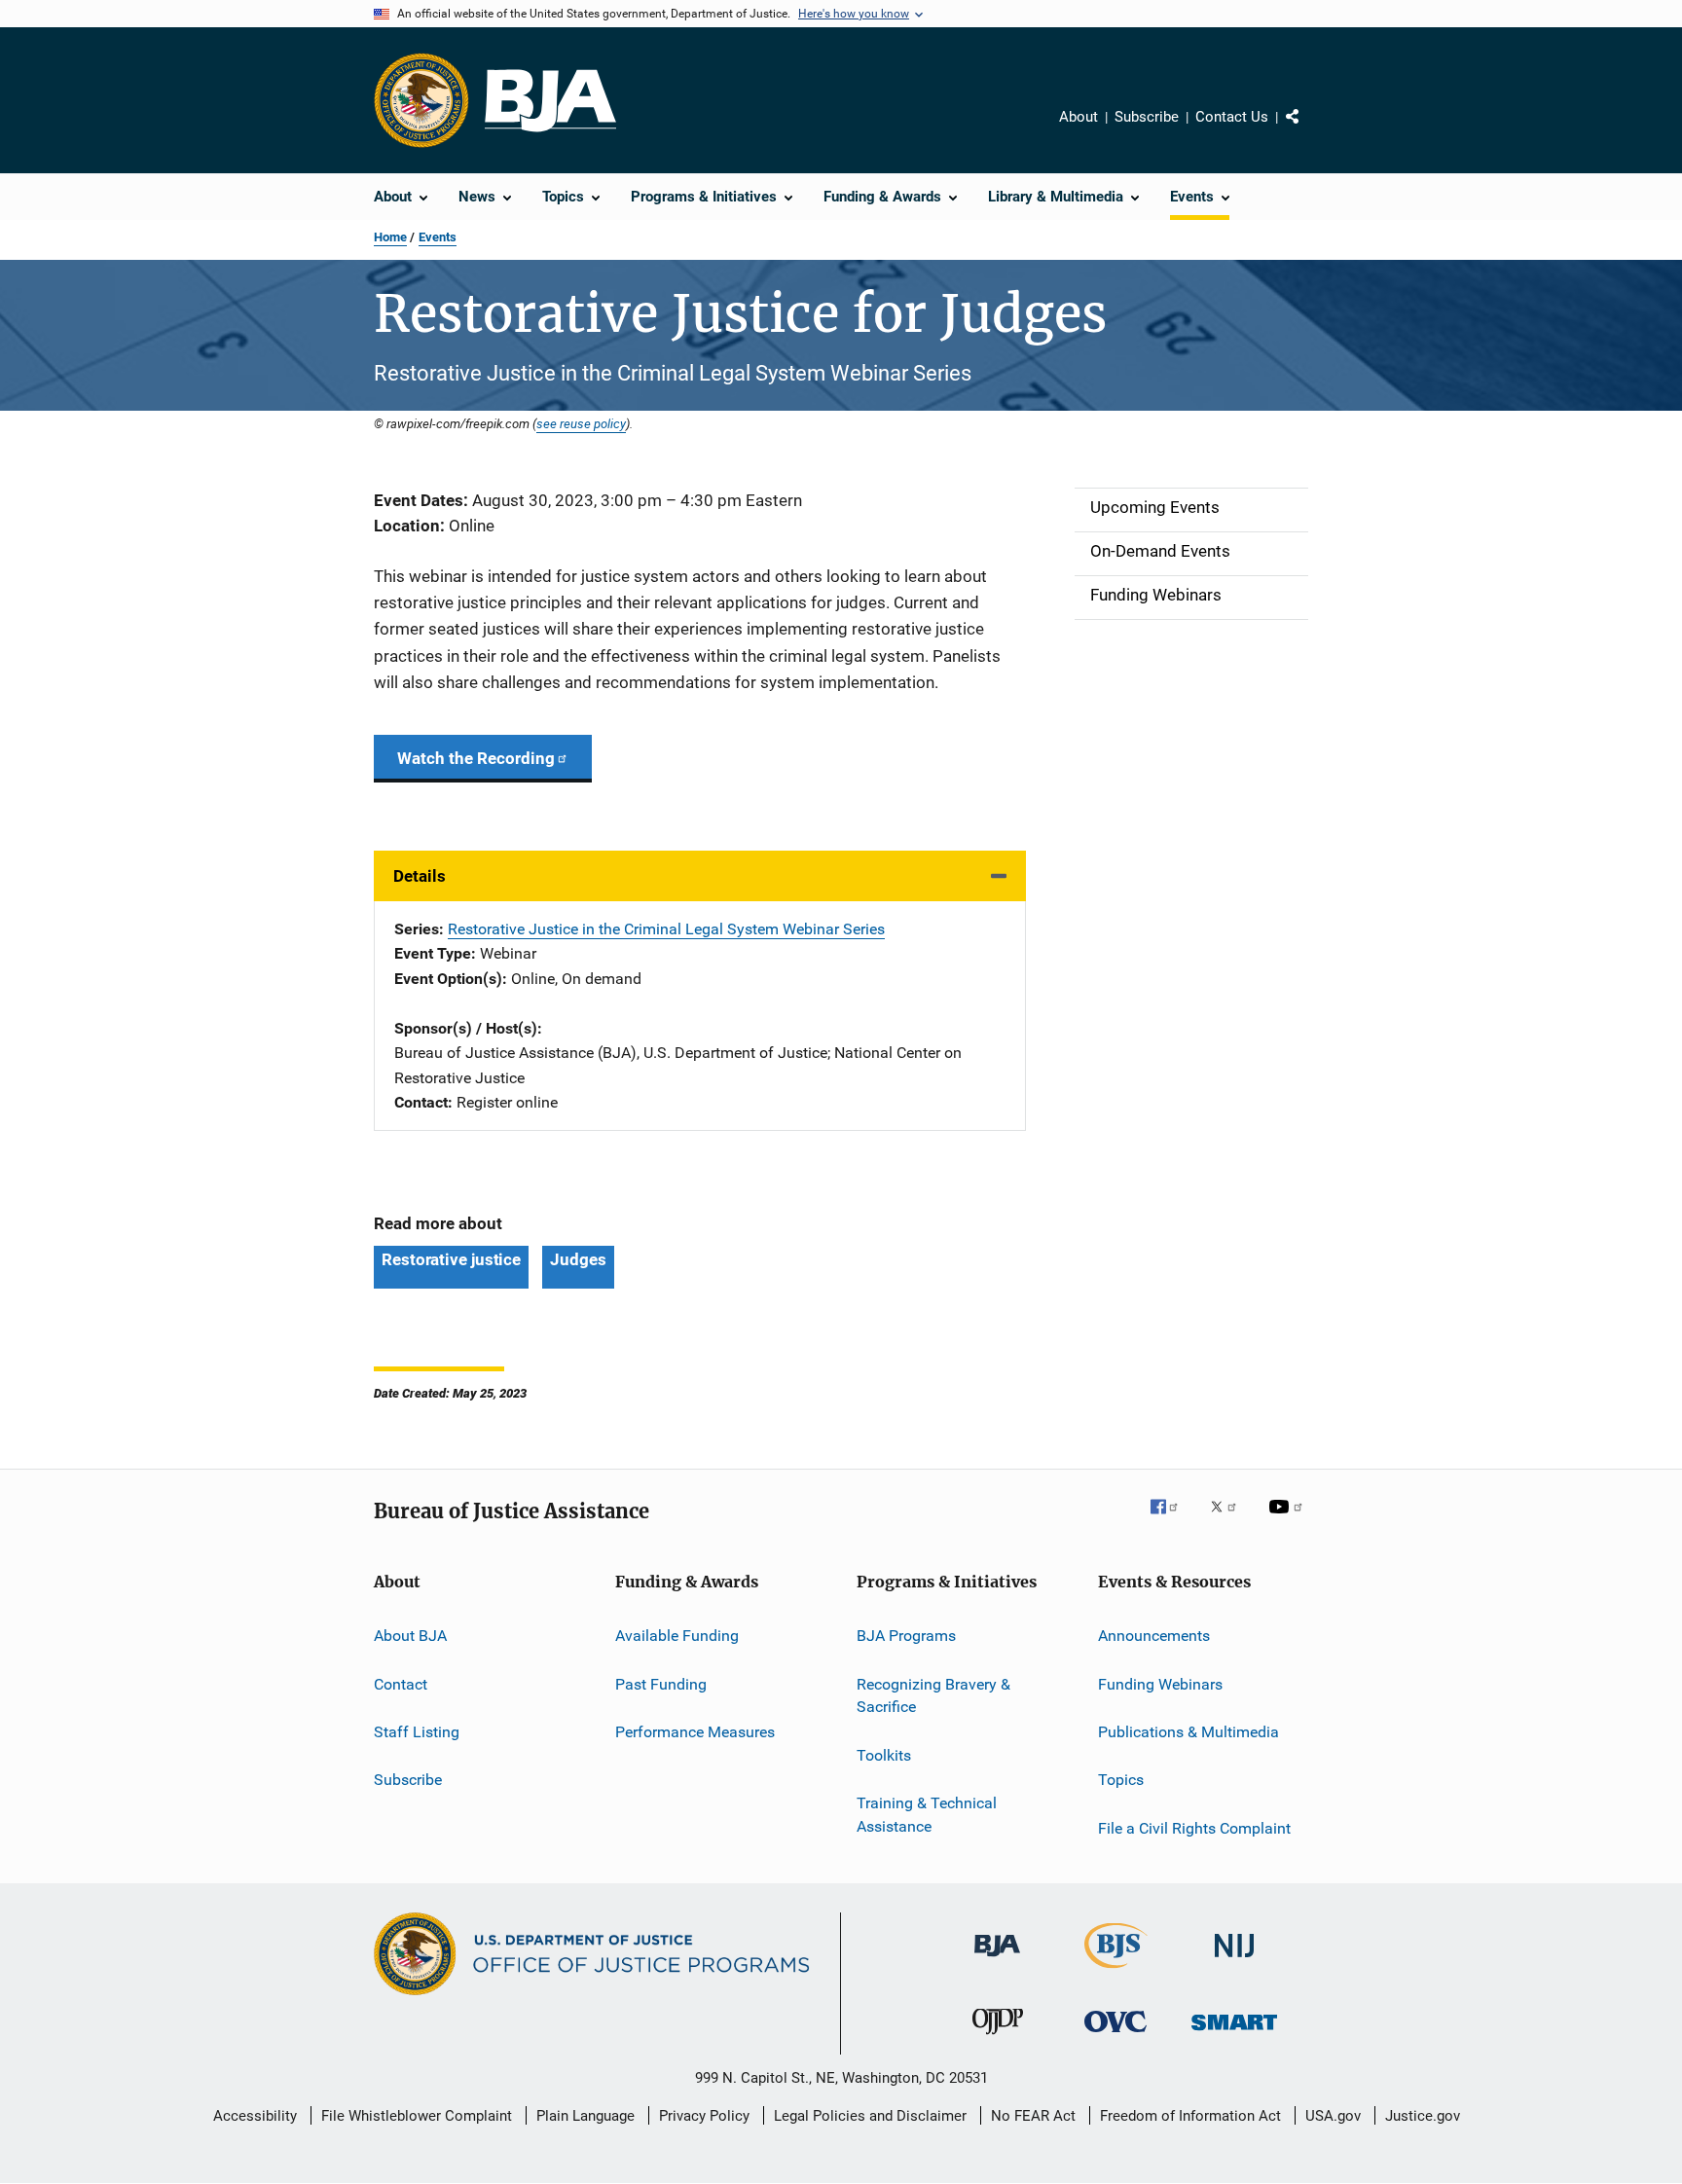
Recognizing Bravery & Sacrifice (933, 1696)
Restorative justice (451, 1259)
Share (1308, 130)
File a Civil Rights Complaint (1194, 1828)
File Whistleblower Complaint (417, 2116)
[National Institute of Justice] (1234, 1961)
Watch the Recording (476, 758)
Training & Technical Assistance (927, 1815)
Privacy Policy (704, 2116)
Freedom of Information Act (1190, 2116)
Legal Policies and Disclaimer (870, 2116)
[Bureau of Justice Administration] (997, 1960)
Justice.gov (1423, 2116)
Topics (1121, 1780)
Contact (401, 1684)
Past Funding (661, 1684)
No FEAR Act (1033, 2116)
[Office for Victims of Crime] (1115, 2036)
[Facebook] (1172, 1520)
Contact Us (1232, 117)
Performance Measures (695, 1732)
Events (438, 237)
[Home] (550, 101)
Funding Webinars (1160, 1684)
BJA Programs (906, 1636)
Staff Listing (417, 1732)
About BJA (410, 1636)
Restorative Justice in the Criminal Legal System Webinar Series (666, 929)
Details (420, 876)
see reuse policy (581, 423)
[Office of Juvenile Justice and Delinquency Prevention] (998, 2038)
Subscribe (1147, 117)
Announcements (1154, 1636)
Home (390, 237)
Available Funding (677, 1636)
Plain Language (585, 2116)
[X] (1230, 1520)
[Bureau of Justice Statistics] (1116, 1972)
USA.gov (1333, 2116)
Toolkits (884, 1755)
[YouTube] (1289, 1520)
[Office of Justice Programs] (421, 100)
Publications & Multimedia (1188, 1732)
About (1079, 117)
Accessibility (255, 2116)
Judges (578, 1259)
